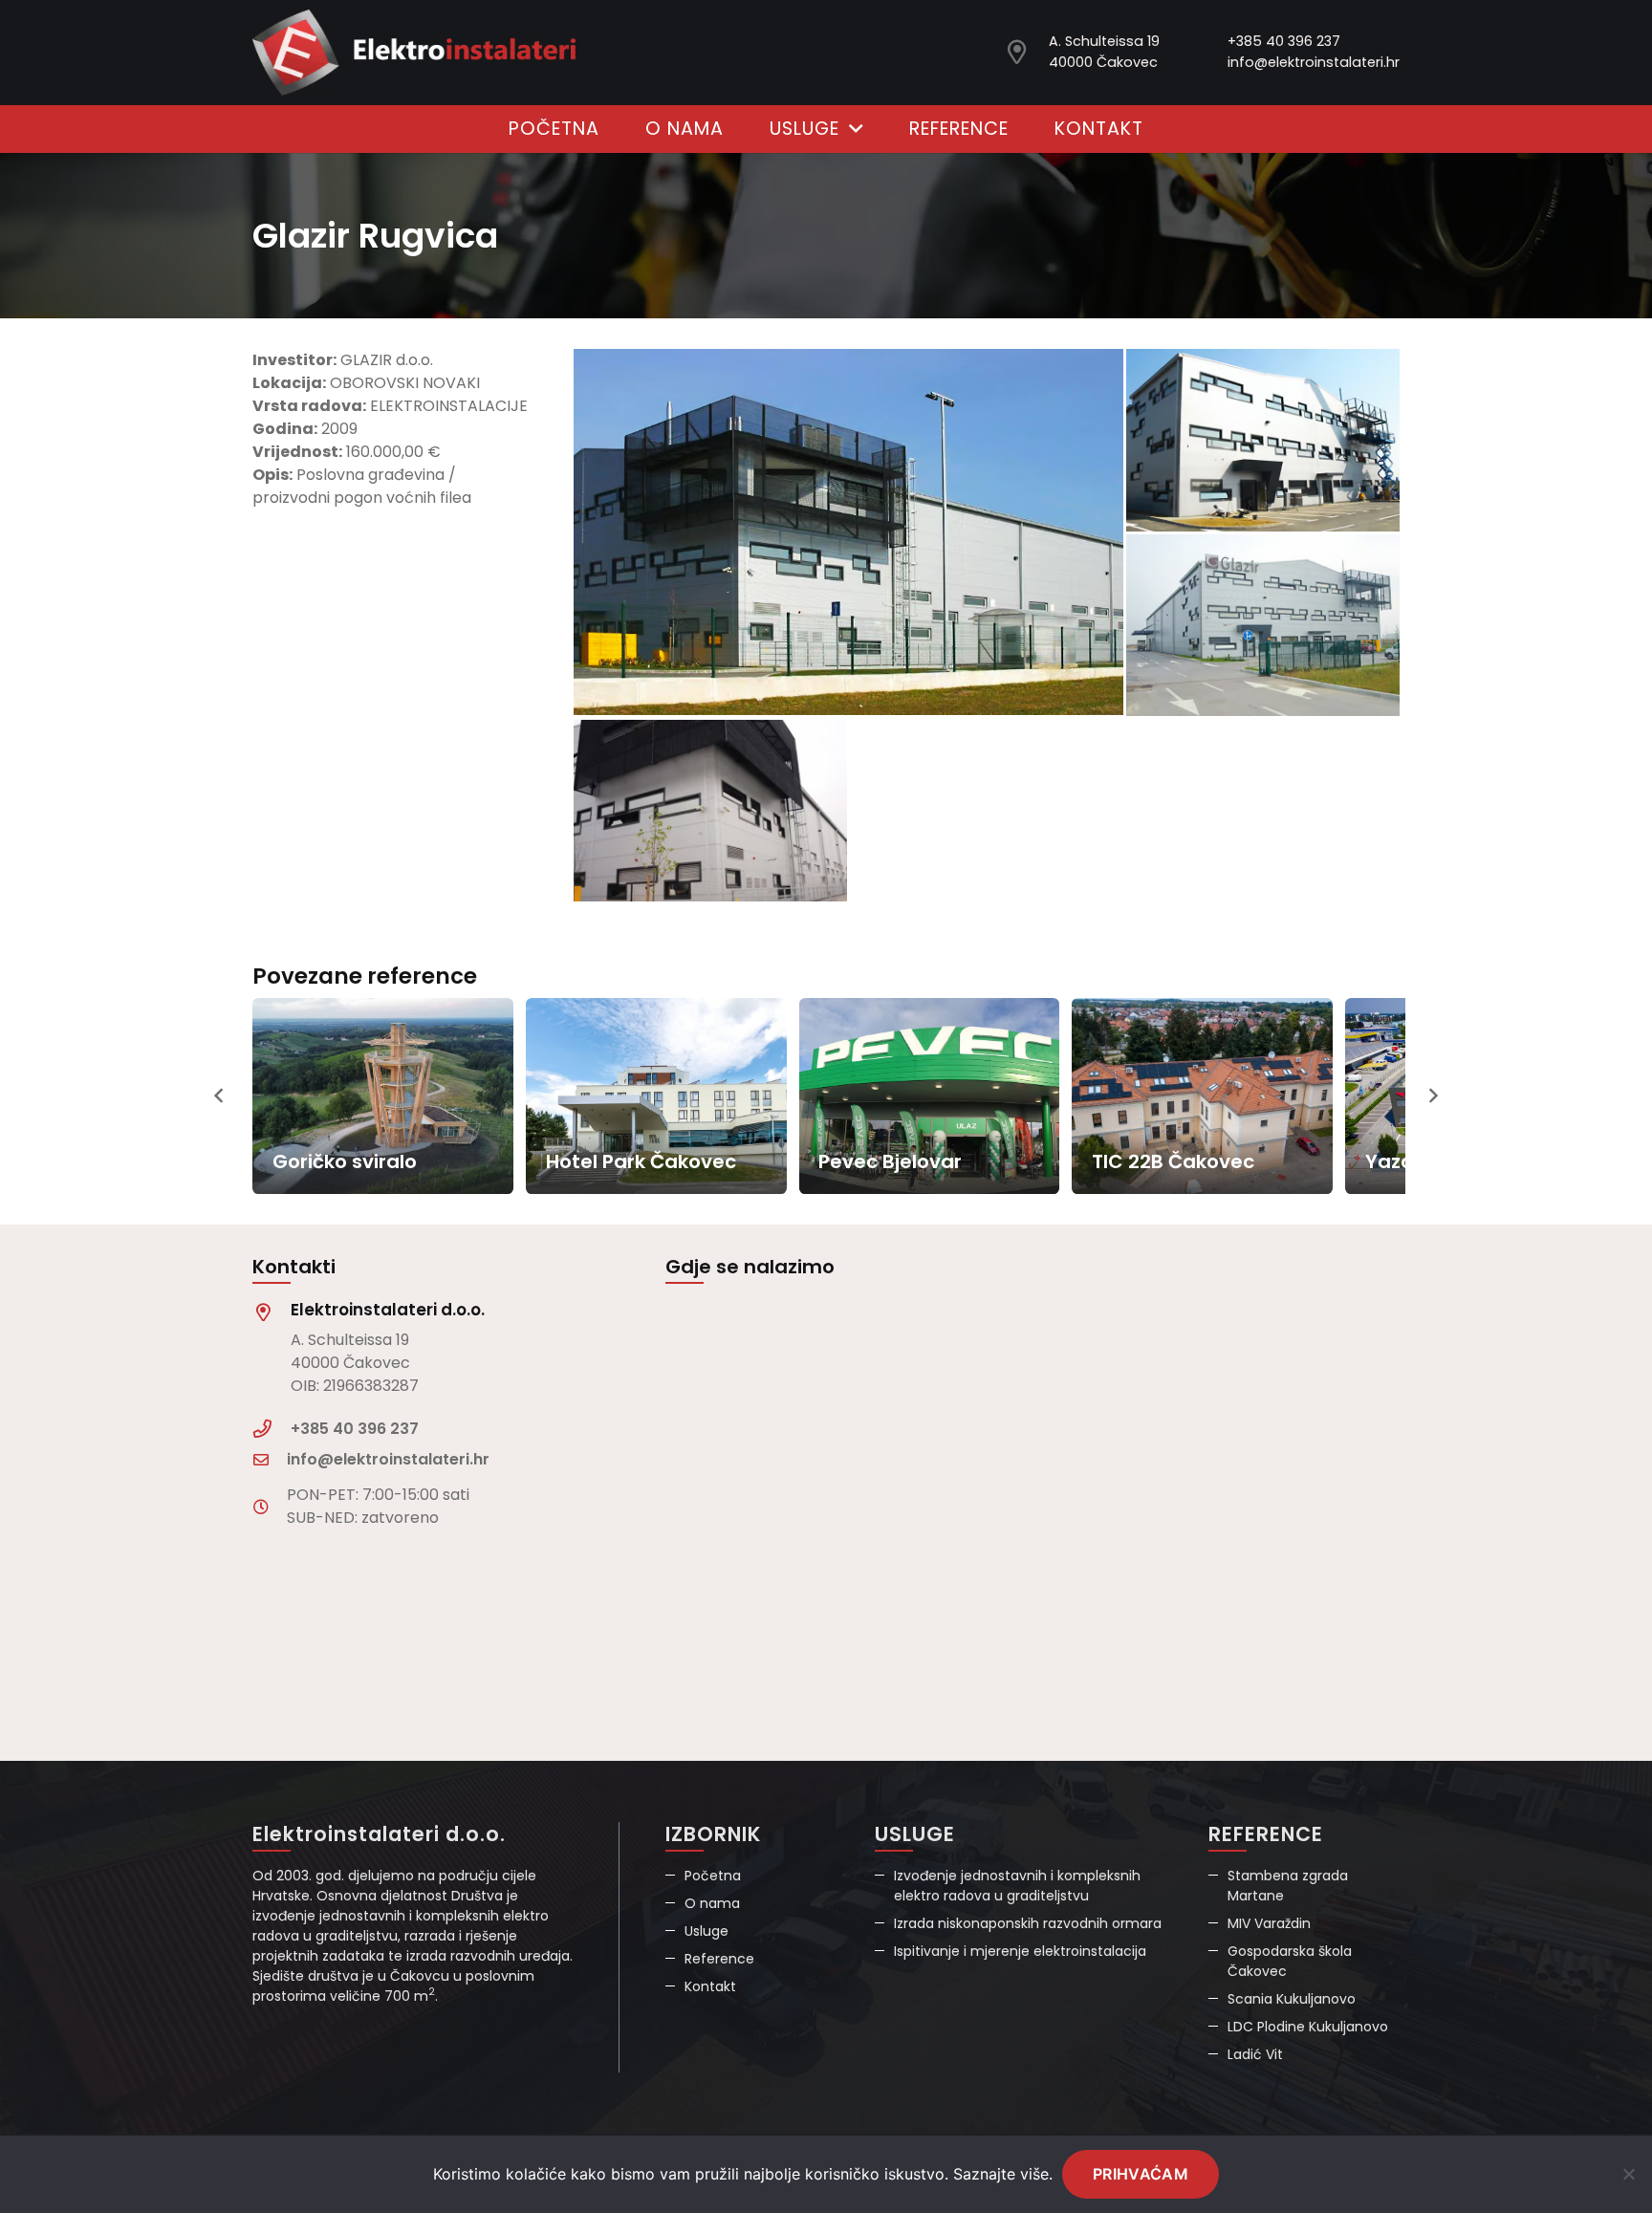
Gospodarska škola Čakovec (1290, 1961)
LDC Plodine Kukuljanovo (1308, 2027)
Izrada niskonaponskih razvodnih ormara (1028, 1923)
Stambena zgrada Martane (1288, 1886)
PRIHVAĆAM (1141, 2174)
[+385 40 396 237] (272, 1429)
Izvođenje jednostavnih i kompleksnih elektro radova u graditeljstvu (1017, 1886)
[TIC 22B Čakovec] (1202, 1096)
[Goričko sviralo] (383, 1096)
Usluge (706, 1931)
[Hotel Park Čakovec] (656, 1096)
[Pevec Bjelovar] (930, 1096)
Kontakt (710, 1986)
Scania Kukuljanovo (1292, 1999)
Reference (719, 1959)
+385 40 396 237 (1284, 41)
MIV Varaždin (1269, 1923)
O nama (712, 1903)
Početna (713, 1876)
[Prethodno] (220, 1096)
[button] (851, 129)
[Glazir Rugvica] (848, 532)
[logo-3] (414, 53)
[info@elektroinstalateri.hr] (270, 1460)
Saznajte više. (1003, 2174)
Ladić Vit (1255, 2054)
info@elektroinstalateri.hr (1314, 62)
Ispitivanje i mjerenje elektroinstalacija (1020, 1951)
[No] (1628, 2174)
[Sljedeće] (1432, 1096)
